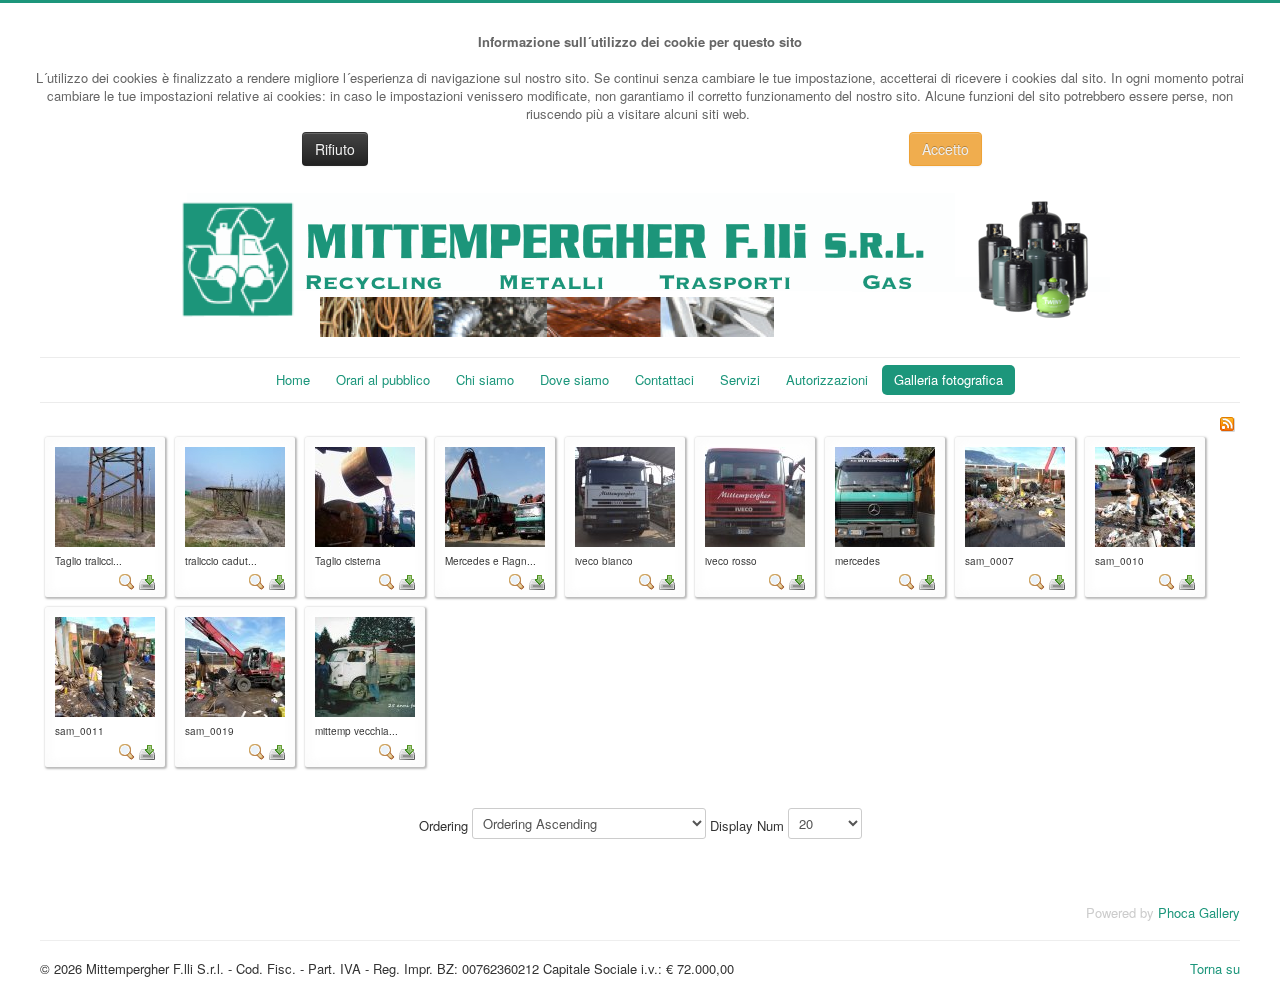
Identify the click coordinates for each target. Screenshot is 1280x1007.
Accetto (945, 149)
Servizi (740, 379)
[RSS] (1227, 421)
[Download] (147, 580)
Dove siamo (574, 379)
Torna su (1215, 968)
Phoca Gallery (1199, 912)
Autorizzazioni (827, 379)
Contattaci (664, 379)
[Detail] (127, 580)
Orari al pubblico (383, 379)
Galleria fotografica (948, 379)
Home (293, 379)
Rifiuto (335, 149)
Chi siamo (485, 379)
